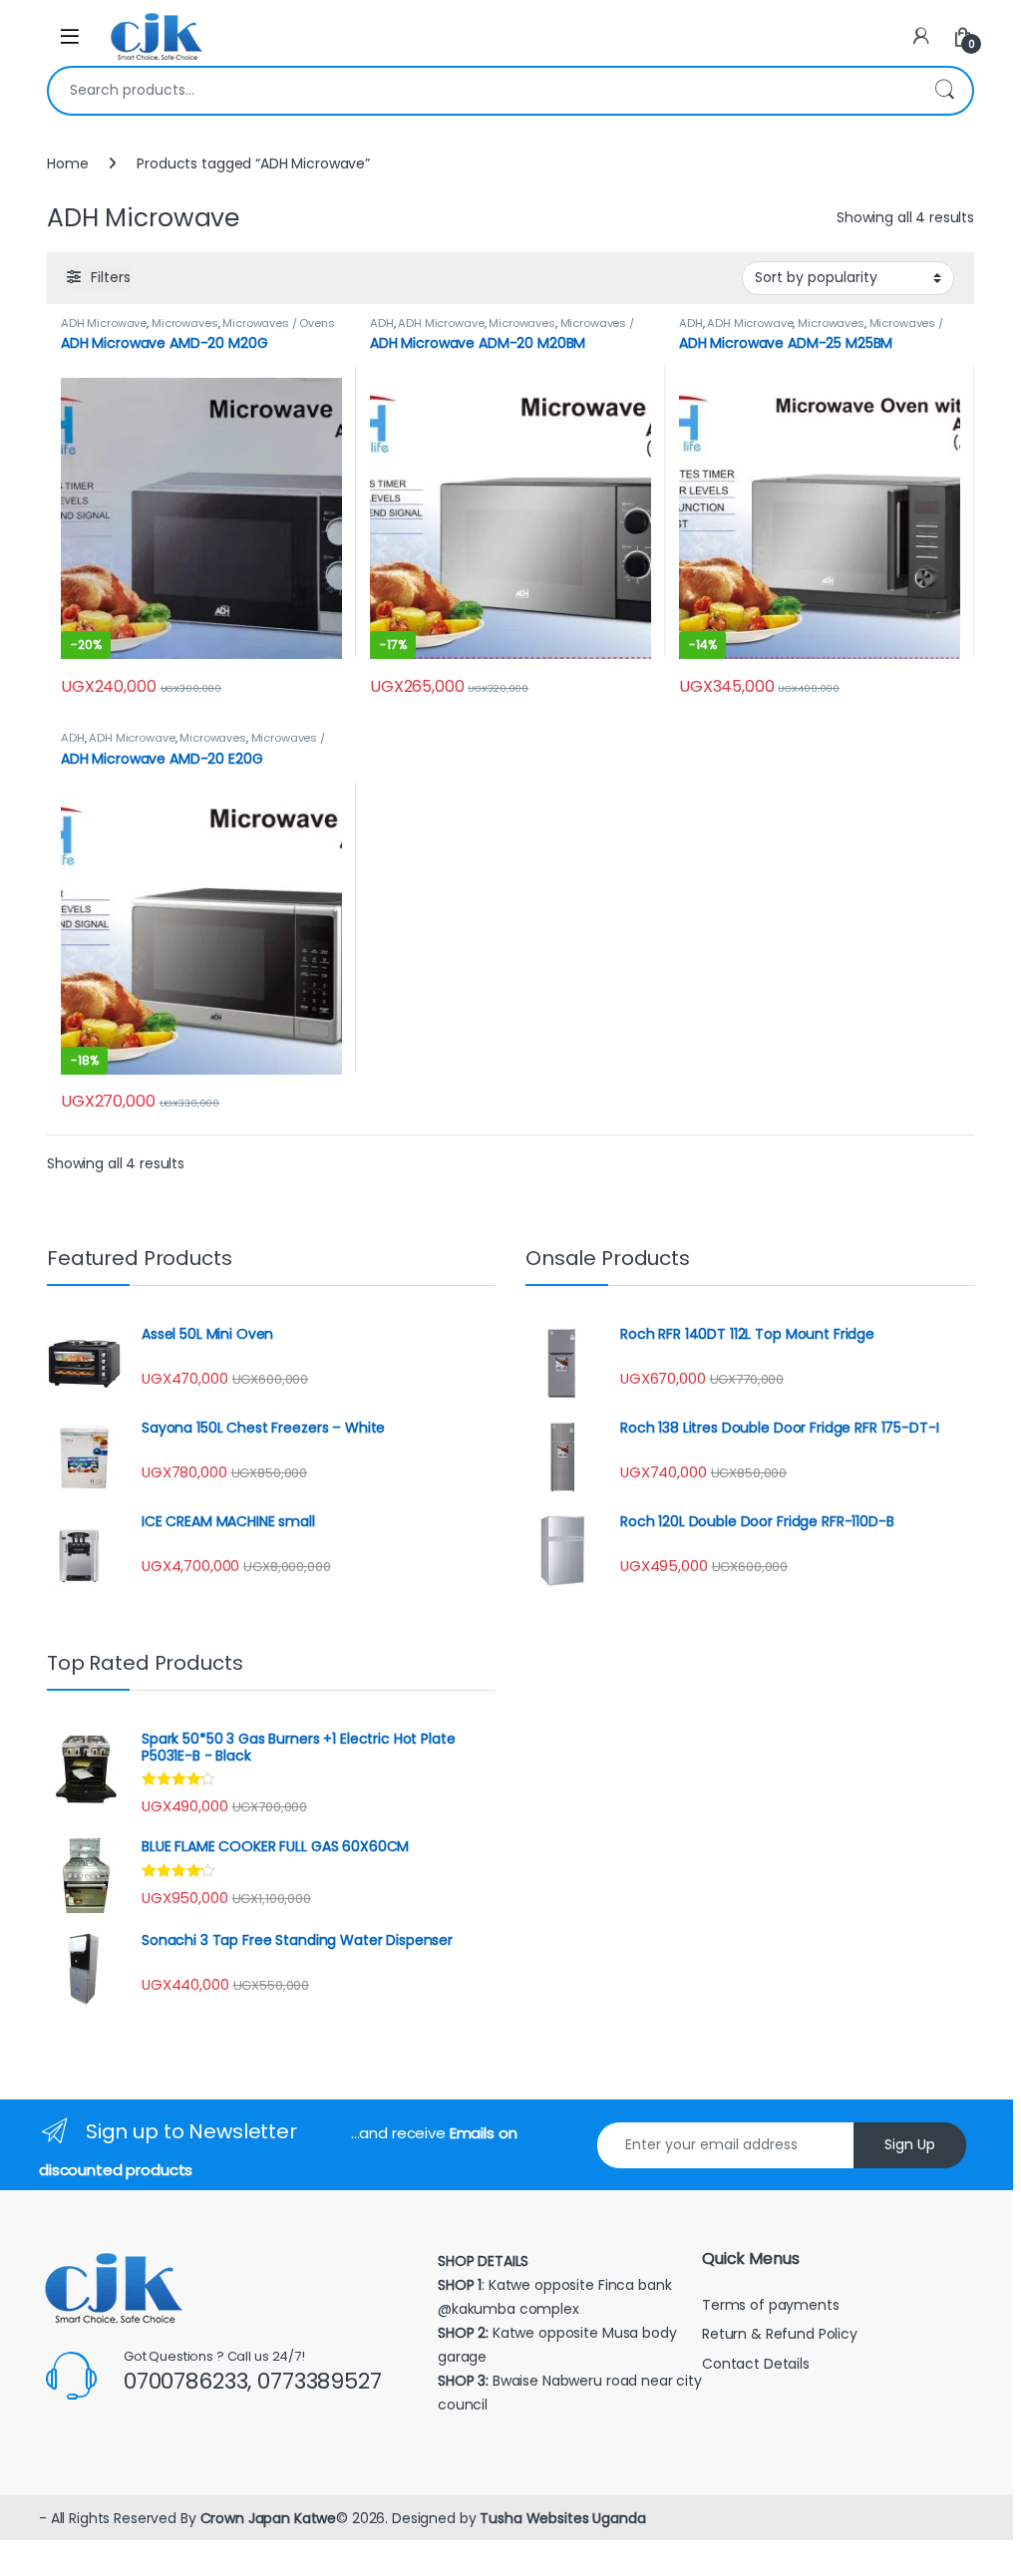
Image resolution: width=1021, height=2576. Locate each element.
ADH (382, 323)
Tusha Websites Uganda (560, 2518)
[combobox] (483, 91)
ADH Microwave (104, 323)
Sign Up (910, 2144)
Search (944, 91)
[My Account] (921, 36)
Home (67, 163)
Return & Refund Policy (780, 2334)
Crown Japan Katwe (269, 2518)
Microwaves (185, 323)
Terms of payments (772, 2305)
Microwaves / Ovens (278, 323)
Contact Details (758, 2364)
